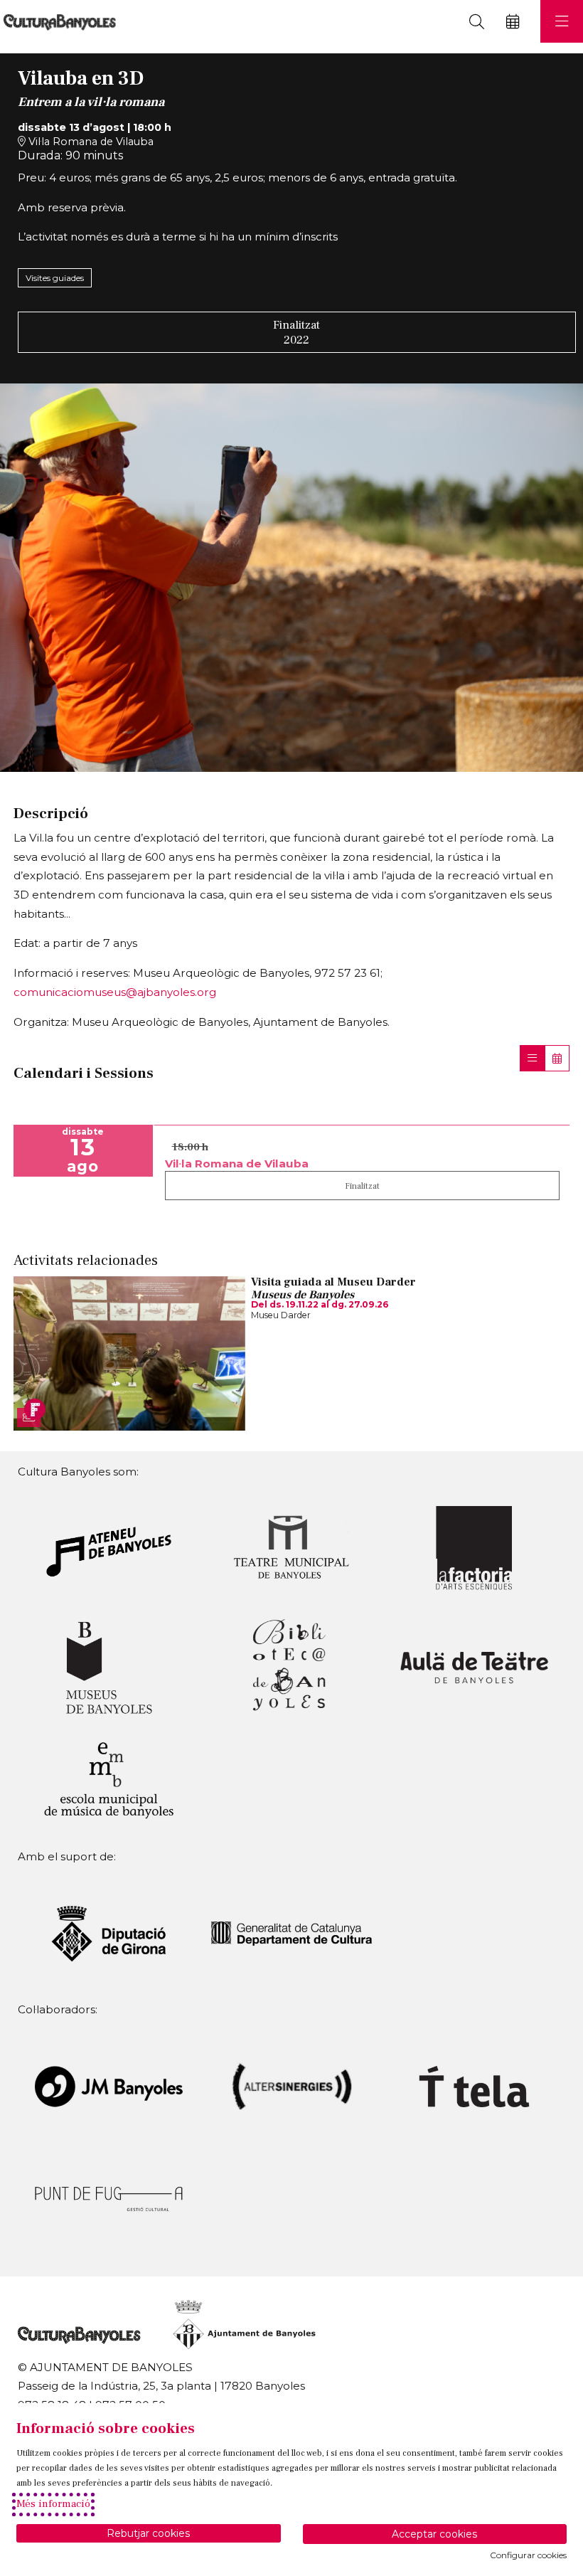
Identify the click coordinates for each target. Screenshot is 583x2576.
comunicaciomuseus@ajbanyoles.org (115, 992)
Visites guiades (55, 278)
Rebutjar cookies (148, 2533)
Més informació (53, 2504)
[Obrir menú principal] (562, 21)
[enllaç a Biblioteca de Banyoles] (291, 1666)
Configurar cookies (528, 2555)
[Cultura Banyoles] (58, 22)
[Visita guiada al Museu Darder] (129, 1352)
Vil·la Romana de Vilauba (90, 142)
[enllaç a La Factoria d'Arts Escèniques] (474, 1547)
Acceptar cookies (434, 2534)
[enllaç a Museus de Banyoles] (109, 1666)
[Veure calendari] (557, 1058)
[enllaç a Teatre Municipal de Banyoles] (291, 1547)
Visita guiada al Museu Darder (333, 1282)
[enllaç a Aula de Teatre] (474, 1666)
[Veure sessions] (532, 1058)
